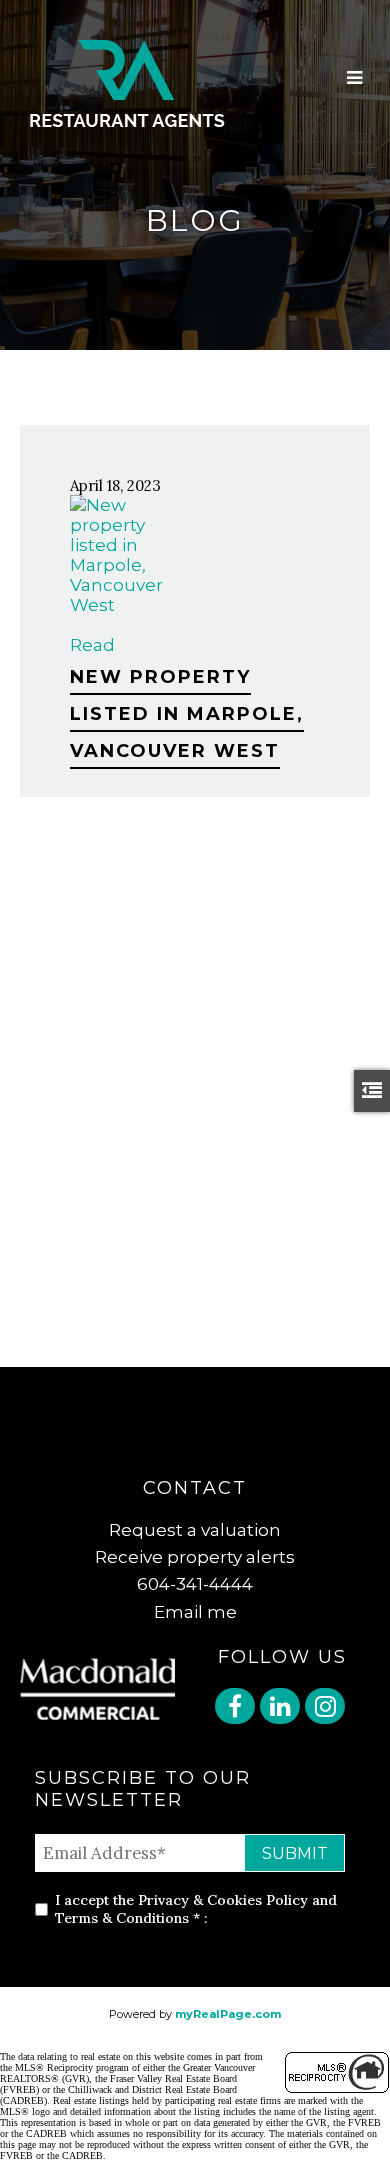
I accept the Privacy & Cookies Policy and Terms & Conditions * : (196, 1909)
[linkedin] (282, 1709)
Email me (195, 1612)
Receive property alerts (195, 1557)
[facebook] (237, 1709)
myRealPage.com (228, 2014)
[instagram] (327, 1709)
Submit (295, 1853)
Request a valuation (195, 1530)
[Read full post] (120, 555)
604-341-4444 (195, 1584)
